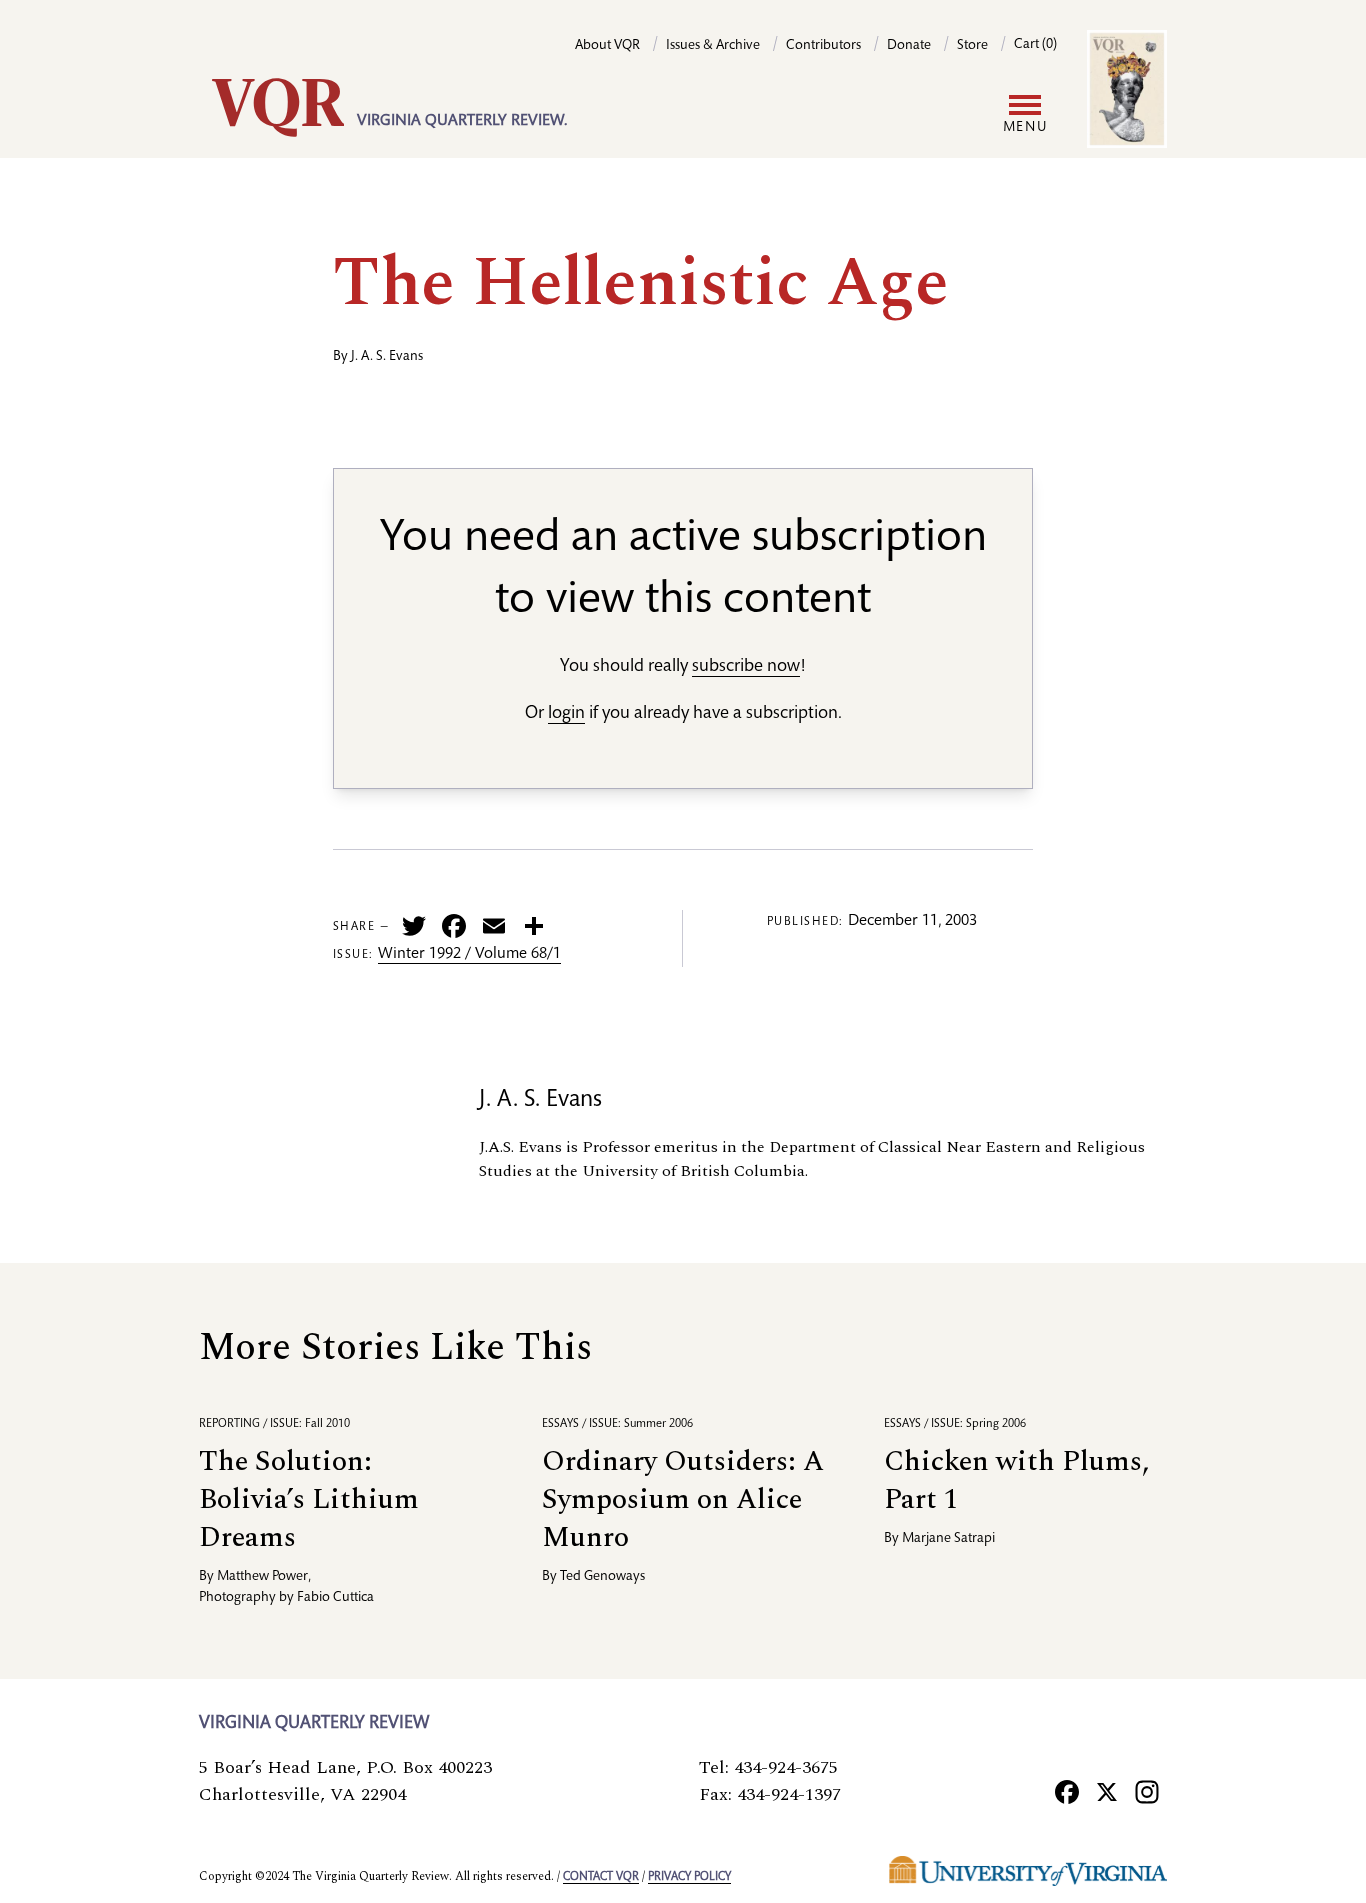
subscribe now (746, 667)
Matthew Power (262, 1577)
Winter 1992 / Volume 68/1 (469, 955)
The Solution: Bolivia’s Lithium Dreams (309, 1499)
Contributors (823, 46)
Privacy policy (689, 1877)
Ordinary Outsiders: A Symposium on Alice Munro (683, 1499)
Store (972, 46)
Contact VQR (601, 1877)
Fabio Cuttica (335, 1598)
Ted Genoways (602, 1577)
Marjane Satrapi (948, 1539)
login (566, 714)
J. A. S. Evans (387, 357)
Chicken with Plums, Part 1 (1016, 1480)
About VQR (607, 46)
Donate (909, 46)
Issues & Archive (713, 46)
